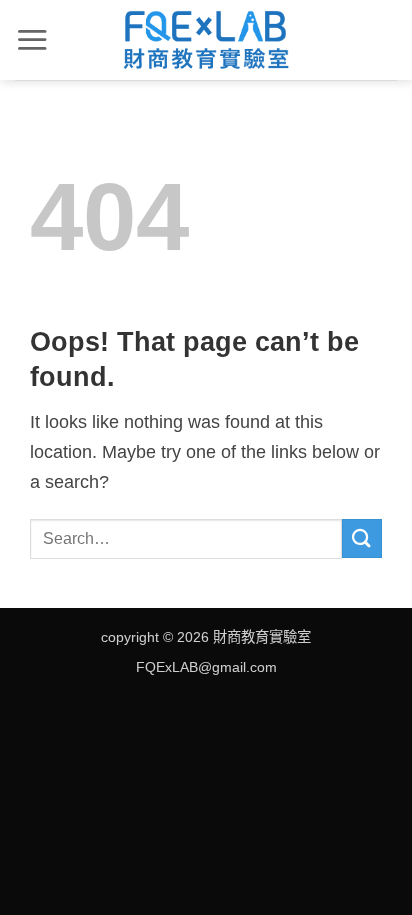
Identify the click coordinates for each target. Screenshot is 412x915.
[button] (32, 39)
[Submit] (362, 538)
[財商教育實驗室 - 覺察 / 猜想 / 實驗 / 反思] (206, 40)
